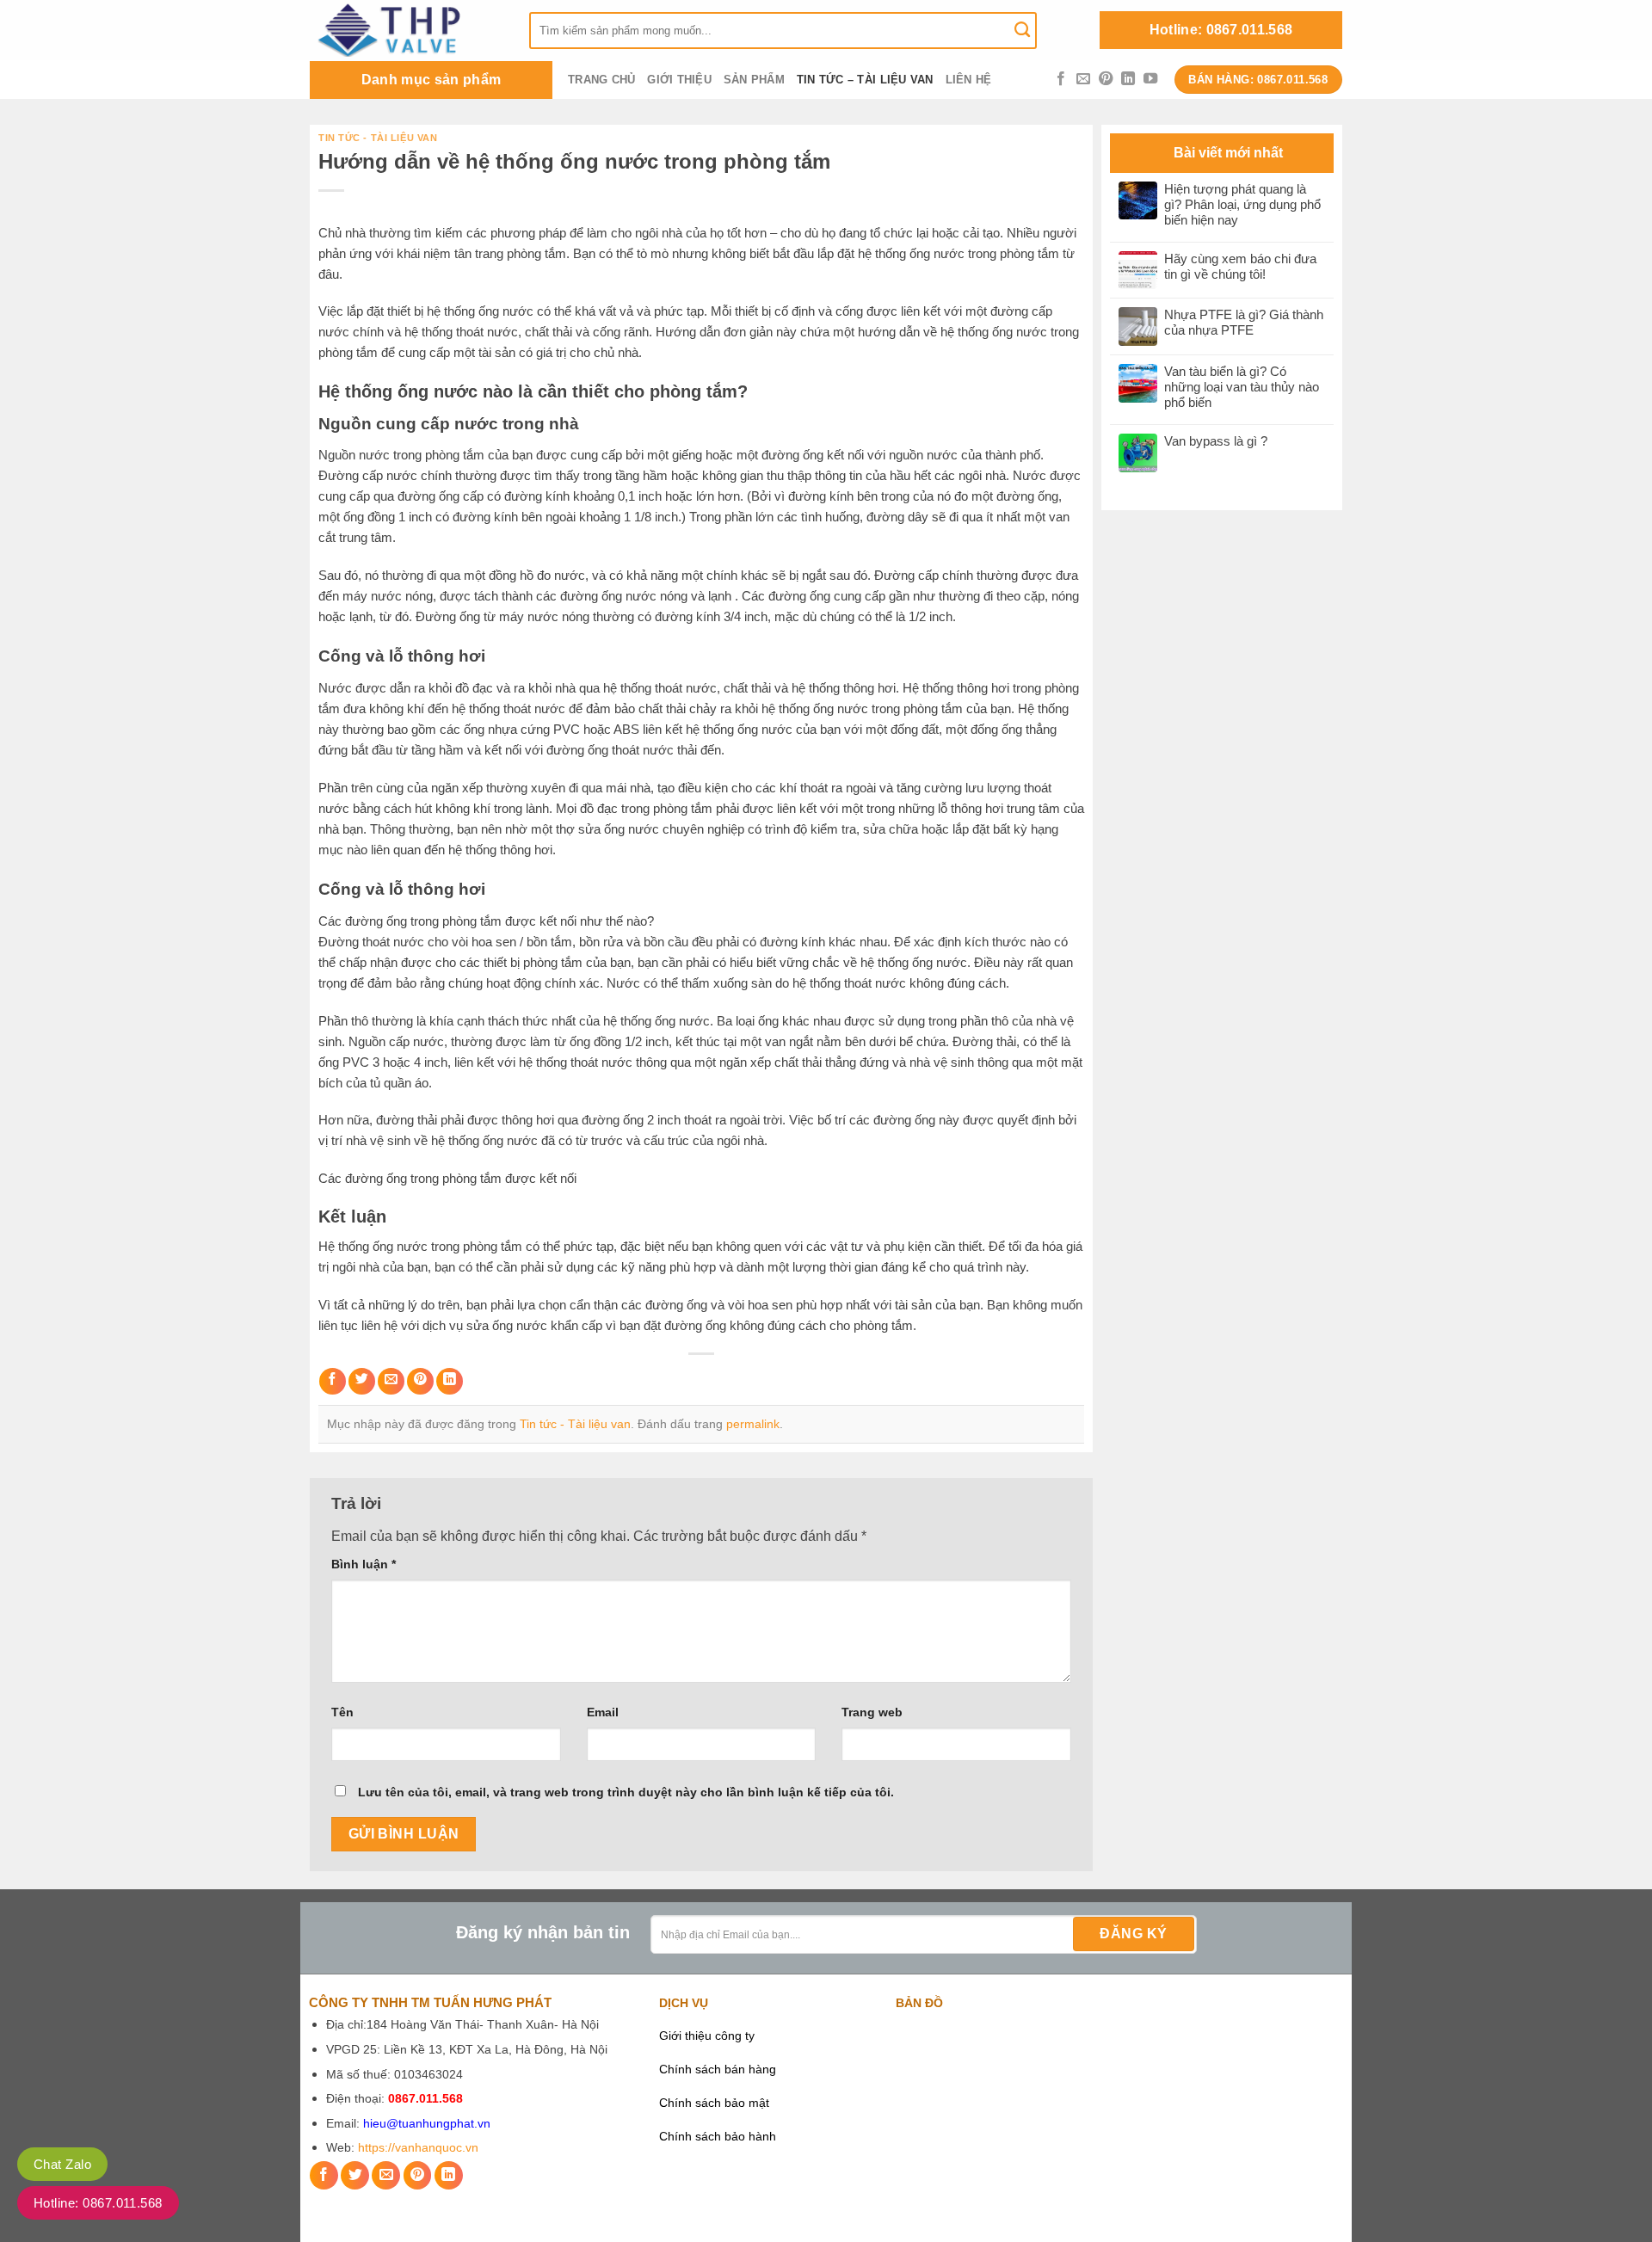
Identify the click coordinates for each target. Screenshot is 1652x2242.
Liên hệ (969, 80)
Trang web (872, 1712)
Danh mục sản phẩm (431, 80)
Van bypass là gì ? (1216, 441)
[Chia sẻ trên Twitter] (362, 1381)
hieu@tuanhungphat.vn (427, 2124)
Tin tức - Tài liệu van (378, 138)
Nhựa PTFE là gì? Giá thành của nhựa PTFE (1244, 322)
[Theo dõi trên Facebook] (1061, 79)
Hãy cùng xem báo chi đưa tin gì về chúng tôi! (1240, 266)
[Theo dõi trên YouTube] (1150, 79)
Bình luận (364, 1564)
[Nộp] (1022, 30)
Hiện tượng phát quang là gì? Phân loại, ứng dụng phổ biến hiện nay (1242, 204)
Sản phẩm (754, 80)
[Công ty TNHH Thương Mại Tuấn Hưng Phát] (407, 30)
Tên (342, 1712)
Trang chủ (601, 80)
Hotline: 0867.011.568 (1221, 30)
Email (603, 1712)
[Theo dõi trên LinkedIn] (1128, 79)
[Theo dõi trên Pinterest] (1106, 79)
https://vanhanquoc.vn (418, 2148)
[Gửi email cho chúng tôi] (1083, 79)
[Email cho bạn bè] (391, 1381)
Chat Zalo (62, 2164)
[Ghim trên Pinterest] (420, 1381)
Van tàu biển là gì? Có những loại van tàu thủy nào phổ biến (1242, 387)
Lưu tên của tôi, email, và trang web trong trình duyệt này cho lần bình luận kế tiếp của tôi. (626, 1792)
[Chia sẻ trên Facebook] (333, 1381)
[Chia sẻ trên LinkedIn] (450, 1381)
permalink (753, 1424)
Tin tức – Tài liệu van (865, 80)
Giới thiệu (679, 80)
